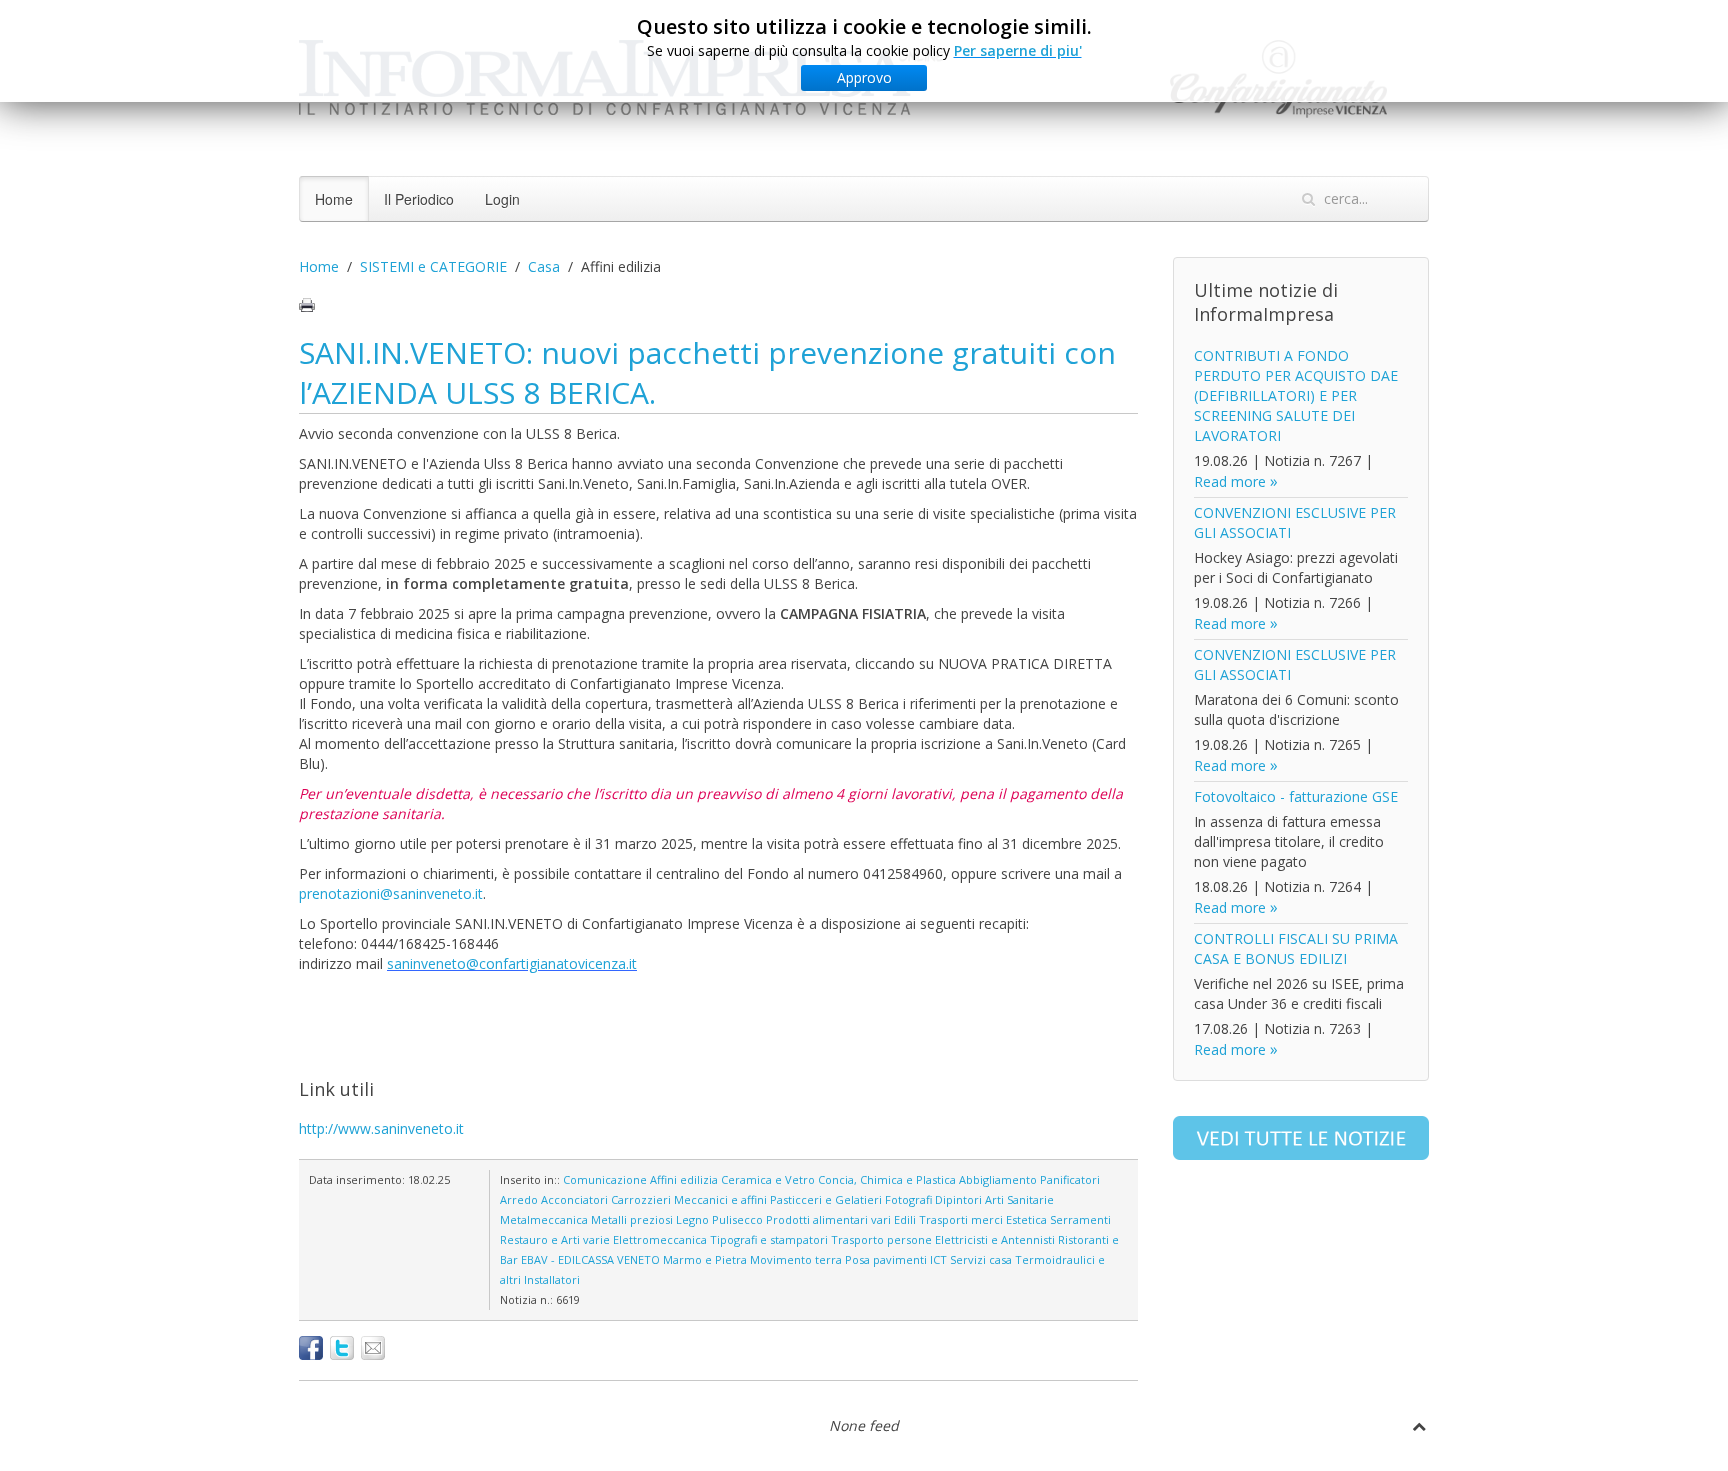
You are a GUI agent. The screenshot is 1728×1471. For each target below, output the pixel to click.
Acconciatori (574, 1199)
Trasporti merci (961, 1219)
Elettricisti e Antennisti (995, 1239)
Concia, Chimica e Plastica (887, 1179)
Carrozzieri (641, 1199)
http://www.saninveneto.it (381, 1128)
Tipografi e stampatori (769, 1239)
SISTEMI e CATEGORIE (433, 266)
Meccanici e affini (720, 1199)
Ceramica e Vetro (768, 1179)
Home (334, 199)
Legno (692, 1219)
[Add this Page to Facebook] (311, 1348)
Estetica (1026, 1219)
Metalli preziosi (632, 1219)
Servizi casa (981, 1259)
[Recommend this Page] (373, 1348)
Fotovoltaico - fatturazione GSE (1296, 796)
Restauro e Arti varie (555, 1239)
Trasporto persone (881, 1239)
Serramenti (1080, 1219)
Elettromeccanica (660, 1239)
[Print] (307, 305)
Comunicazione (605, 1179)
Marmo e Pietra (705, 1259)
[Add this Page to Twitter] (342, 1348)
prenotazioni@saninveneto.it (391, 893)
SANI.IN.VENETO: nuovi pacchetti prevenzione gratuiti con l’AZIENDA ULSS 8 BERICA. (707, 372)
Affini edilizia (684, 1179)
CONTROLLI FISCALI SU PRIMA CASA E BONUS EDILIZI (1296, 948)
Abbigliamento (998, 1179)
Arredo (519, 1199)
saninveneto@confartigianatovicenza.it (512, 963)
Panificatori (1070, 1179)
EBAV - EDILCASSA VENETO (590, 1259)
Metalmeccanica (544, 1219)
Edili (905, 1219)
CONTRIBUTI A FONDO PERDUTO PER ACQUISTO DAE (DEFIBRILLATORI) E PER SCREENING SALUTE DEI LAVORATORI (1296, 395)
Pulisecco (737, 1219)
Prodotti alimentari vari (828, 1219)
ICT (938, 1259)
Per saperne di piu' (1018, 50)
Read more (1230, 481)
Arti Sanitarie (1019, 1199)
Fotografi (908, 1199)
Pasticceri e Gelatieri (826, 1199)
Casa (544, 266)
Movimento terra (796, 1259)
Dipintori (958, 1199)
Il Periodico (419, 199)
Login (502, 199)
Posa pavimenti (886, 1259)
